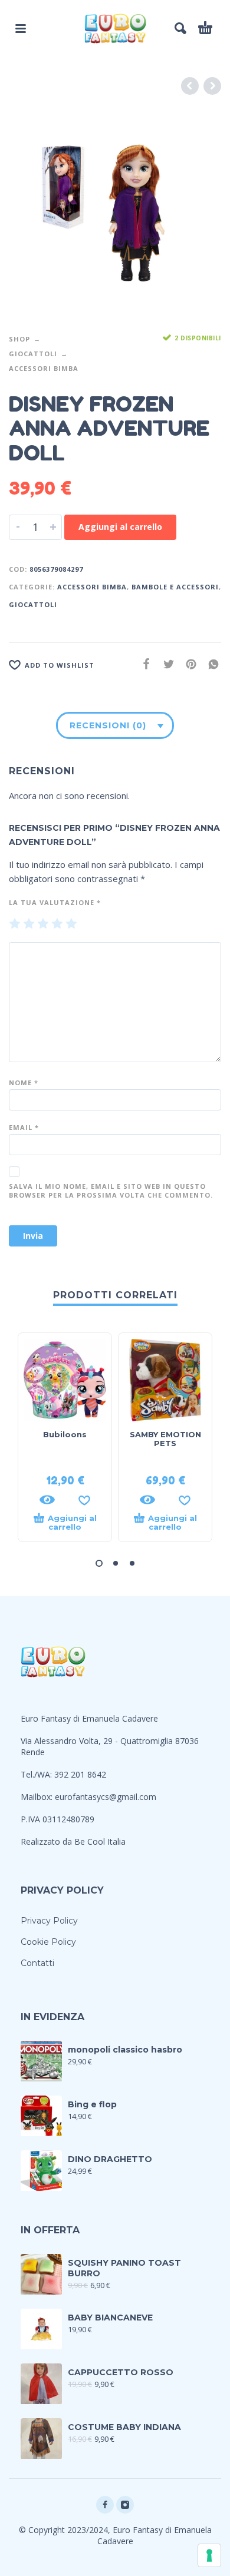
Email (24, 1127)
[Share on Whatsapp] (210, 664)
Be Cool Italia (100, 1841)
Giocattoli (33, 354)
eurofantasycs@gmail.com (106, 1797)
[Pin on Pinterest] (188, 664)
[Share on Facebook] (143, 664)
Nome (24, 1083)
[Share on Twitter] (165, 664)
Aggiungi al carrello (120, 527)
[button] (99, 1563)
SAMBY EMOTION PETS (165, 1439)
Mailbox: (38, 1797)
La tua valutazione (55, 902)
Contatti (37, 1963)
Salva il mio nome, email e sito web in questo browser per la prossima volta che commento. (111, 1191)
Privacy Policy (49, 1921)
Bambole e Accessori (175, 587)
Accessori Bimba (44, 368)
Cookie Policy (48, 1942)
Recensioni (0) (108, 725)
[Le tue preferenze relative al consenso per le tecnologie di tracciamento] (209, 2555)
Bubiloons (65, 1434)
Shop (19, 339)
